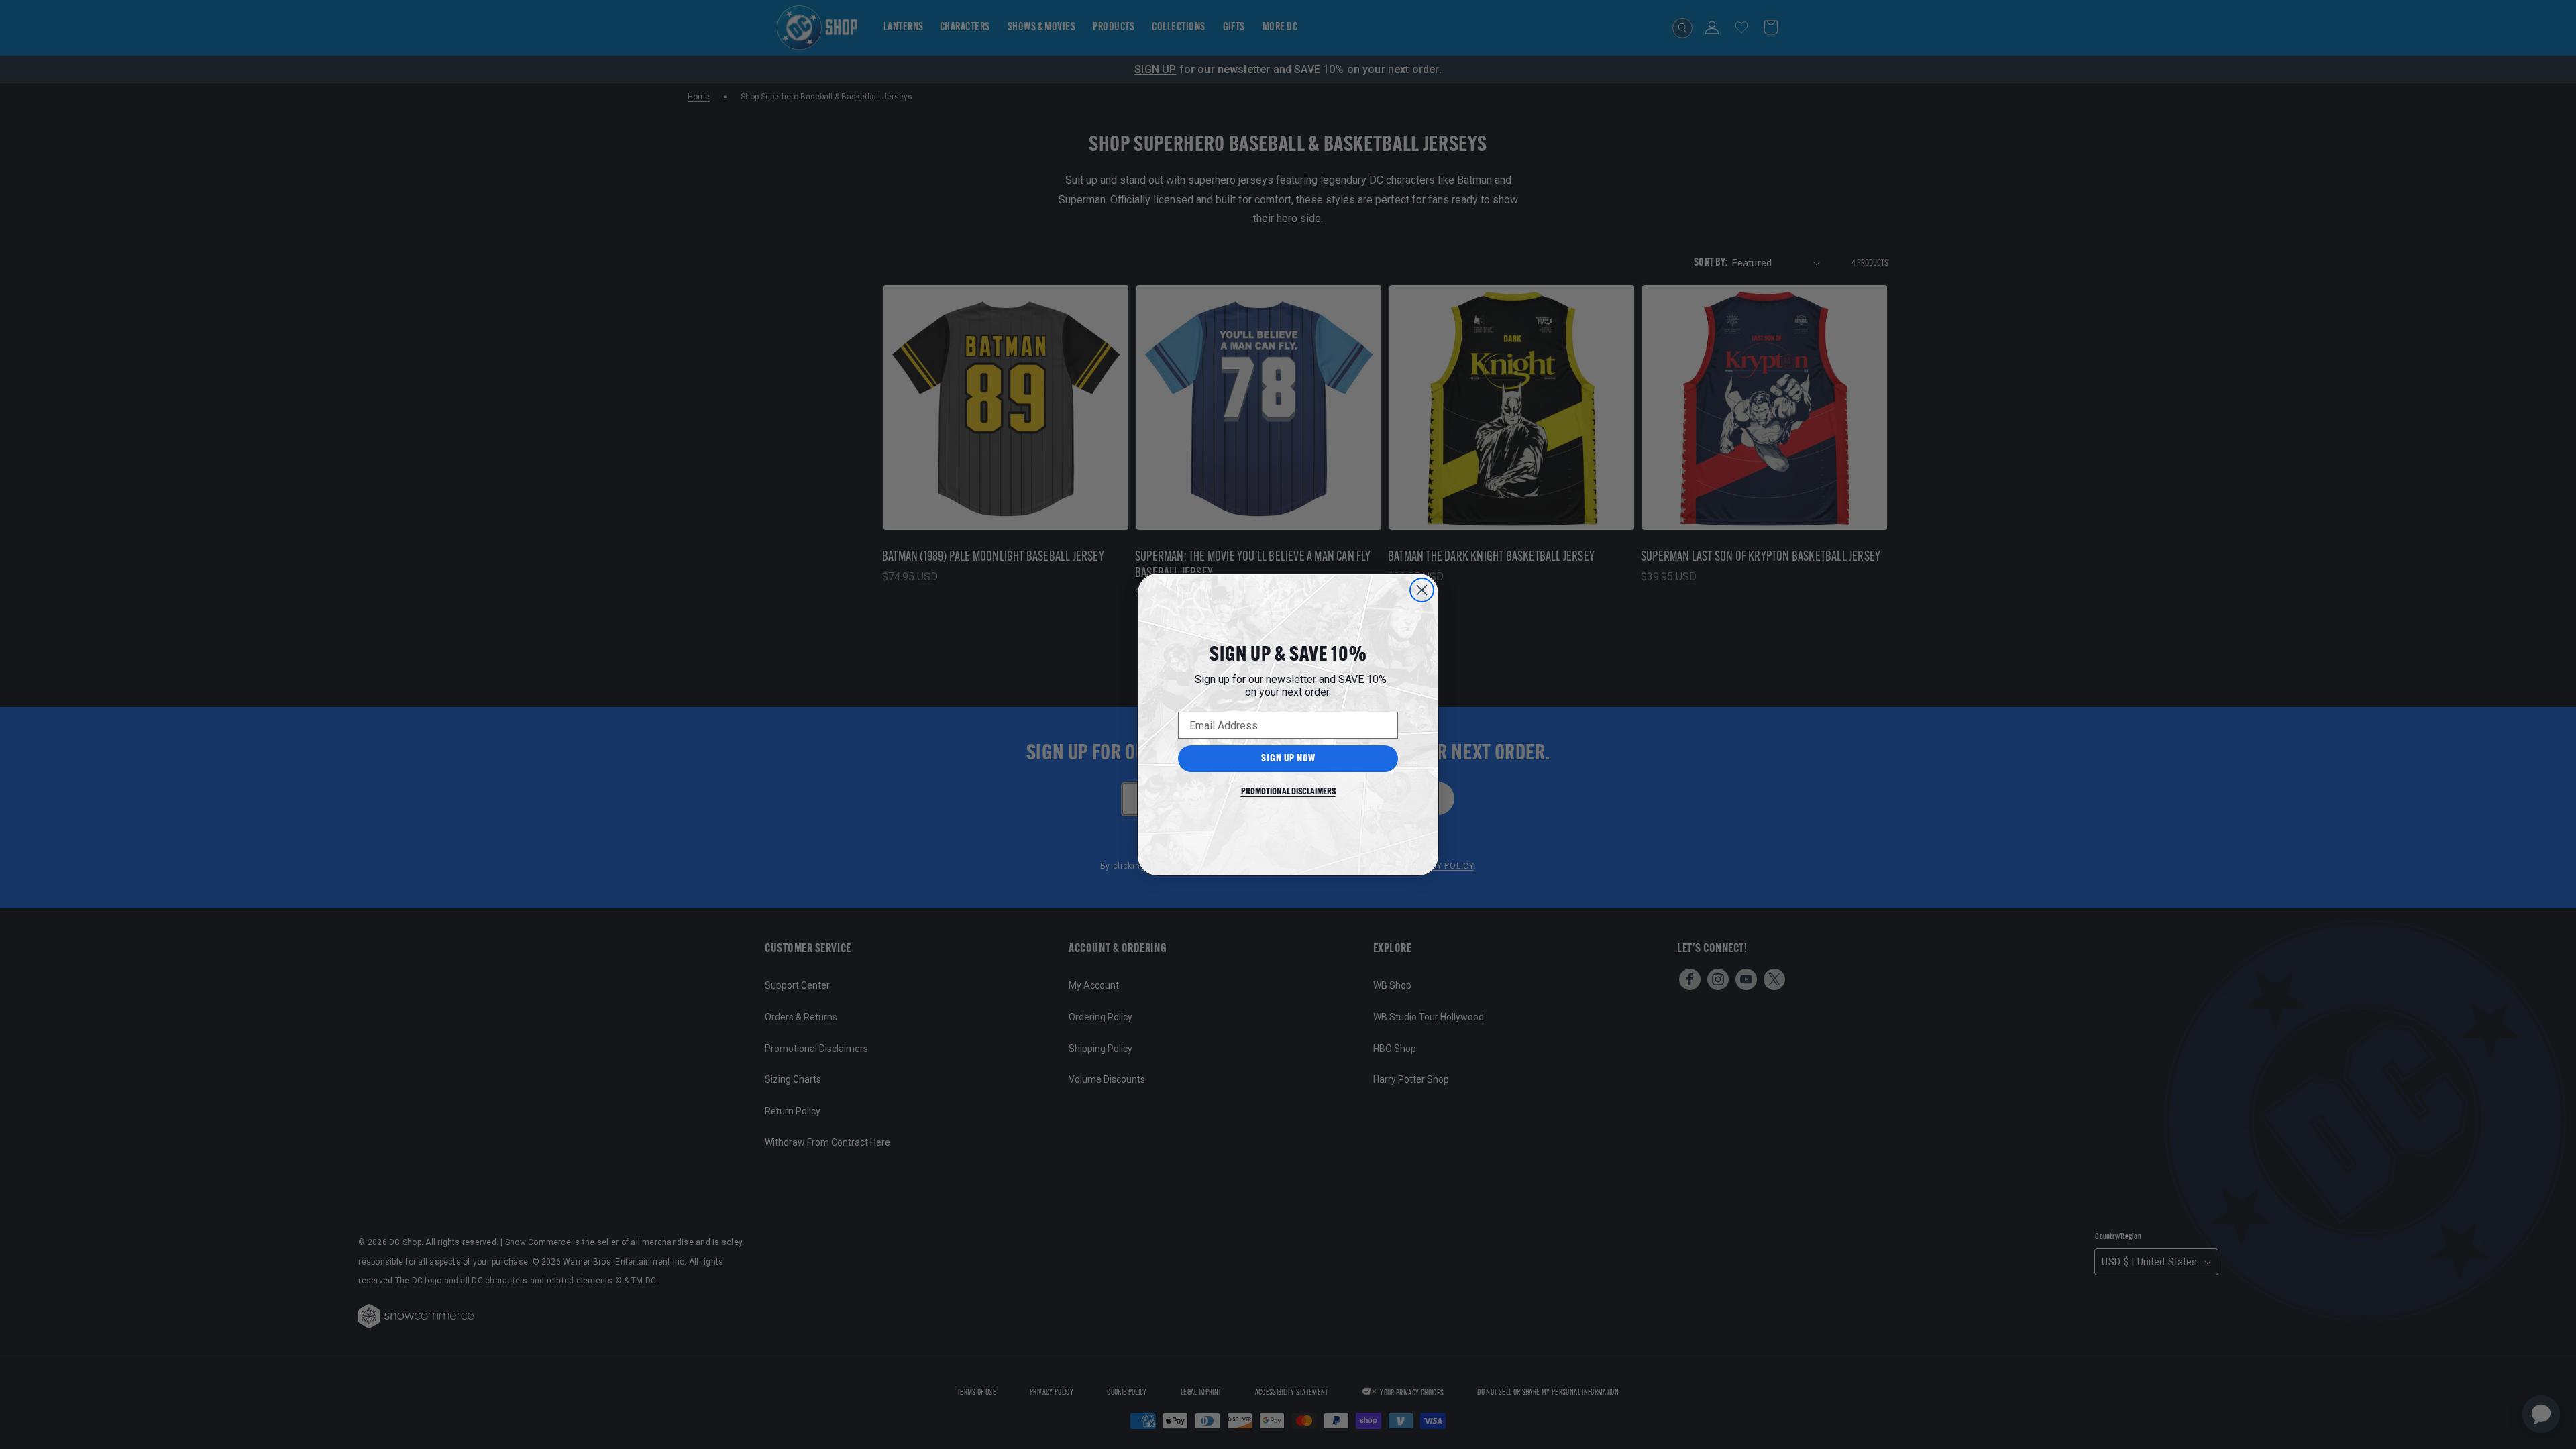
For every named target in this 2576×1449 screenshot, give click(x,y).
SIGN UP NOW (1288, 759)
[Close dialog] (1422, 590)
